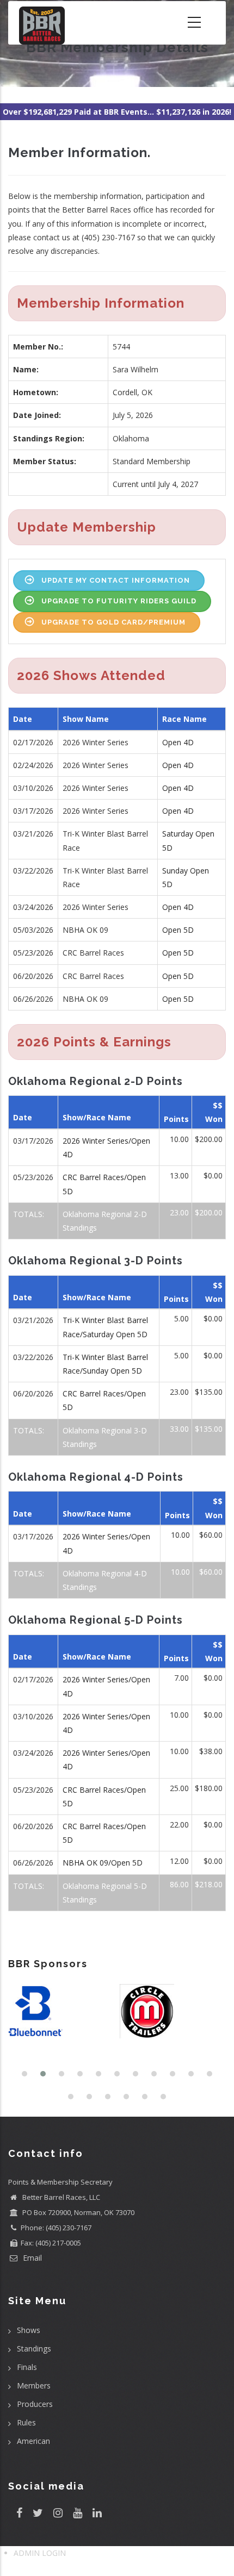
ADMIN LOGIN (40, 2553)
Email (31, 2258)
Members (34, 2385)
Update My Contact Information (116, 580)
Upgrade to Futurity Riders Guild (119, 601)
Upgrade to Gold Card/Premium (113, 622)
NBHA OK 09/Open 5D (103, 1863)
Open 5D (178, 930)
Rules (26, 2422)
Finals (27, 2367)
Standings (34, 2349)
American (33, 2441)
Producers (35, 2404)
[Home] (42, 23)
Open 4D (178, 742)
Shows (29, 2330)
